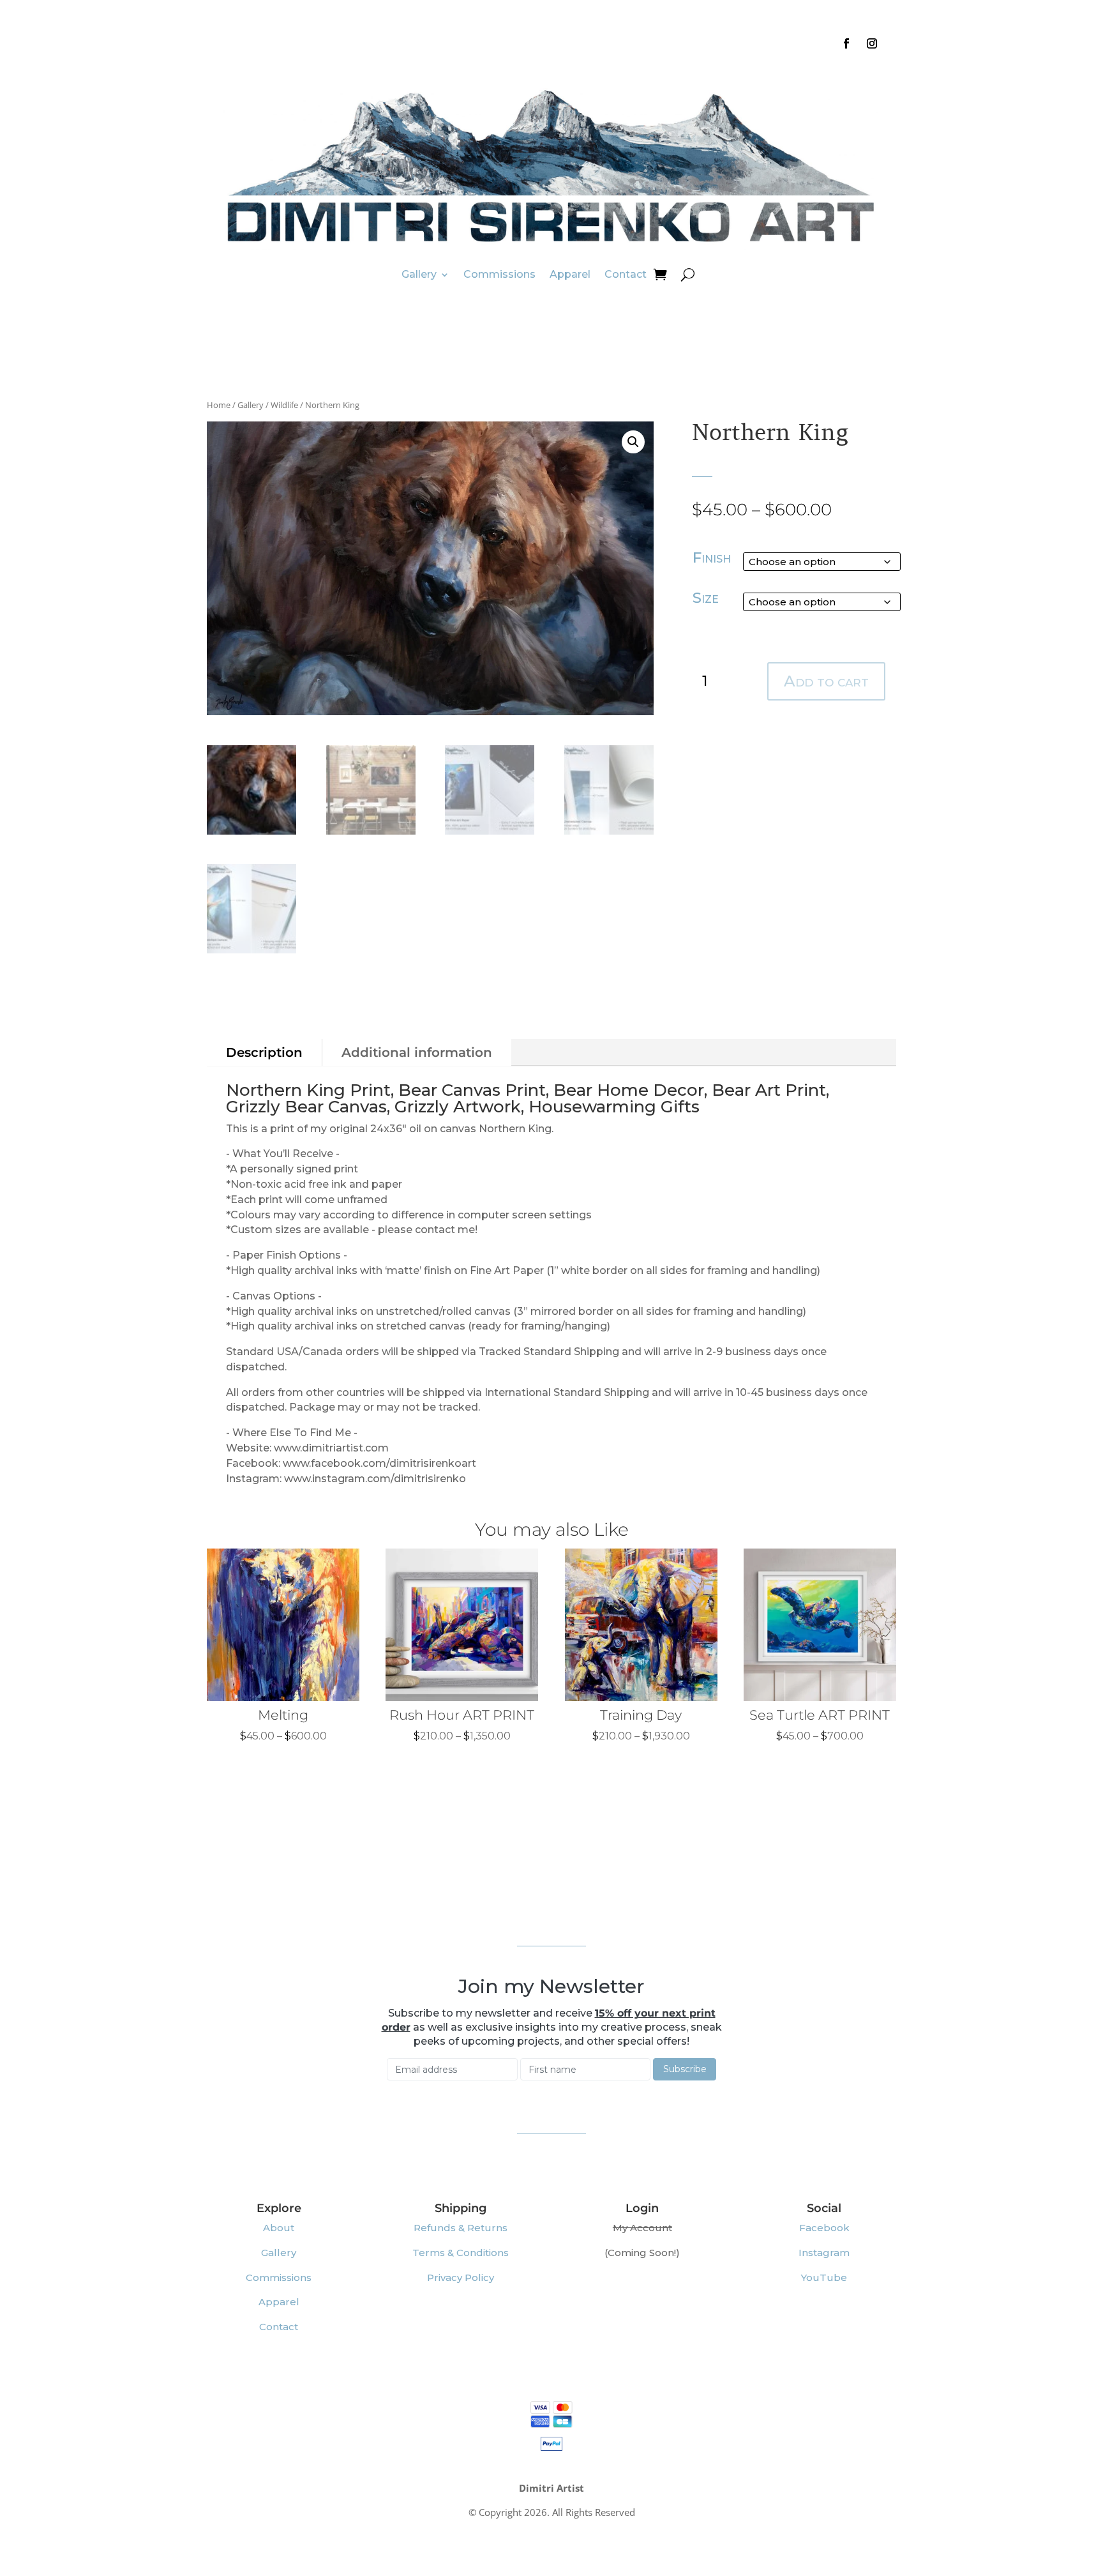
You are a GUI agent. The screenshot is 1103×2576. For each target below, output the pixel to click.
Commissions (499, 274)
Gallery (419, 274)
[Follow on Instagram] (872, 43)
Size (706, 598)
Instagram (824, 2253)
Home (219, 405)
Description (264, 1052)
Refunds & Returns (461, 2228)
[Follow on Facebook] (846, 43)
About (279, 2228)
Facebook (824, 2228)
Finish (712, 557)
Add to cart (826, 681)
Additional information (417, 1052)
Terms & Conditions (461, 2253)
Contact (626, 274)
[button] (633, 442)
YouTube (824, 2277)
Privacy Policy (461, 2277)
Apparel (570, 274)
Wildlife (284, 405)
